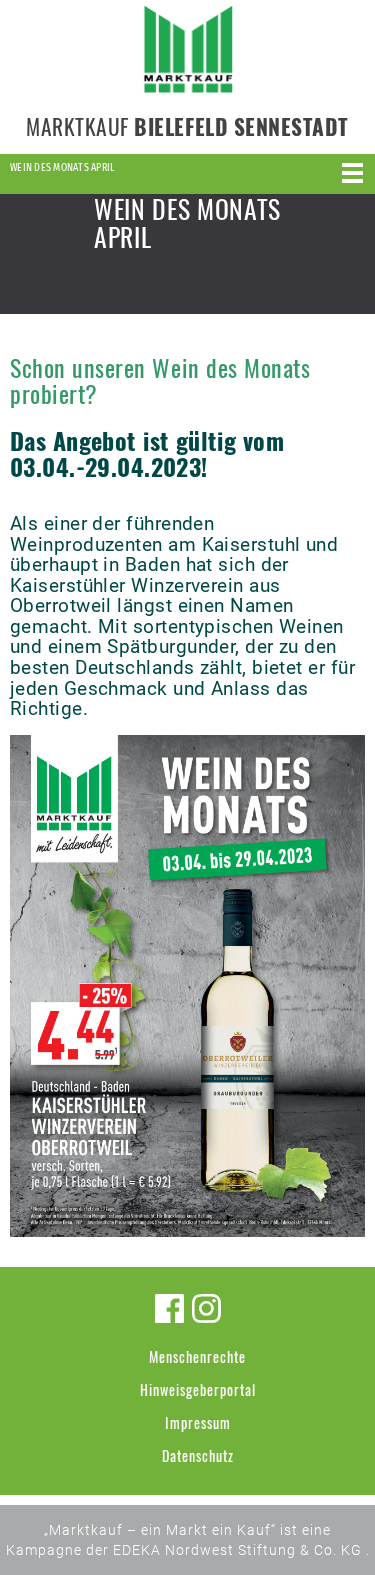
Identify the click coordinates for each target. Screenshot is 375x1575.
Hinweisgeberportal (198, 1389)
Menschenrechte (197, 1356)
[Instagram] (206, 1308)
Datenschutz (198, 1455)
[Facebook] (169, 1308)
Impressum (198, 1422)
